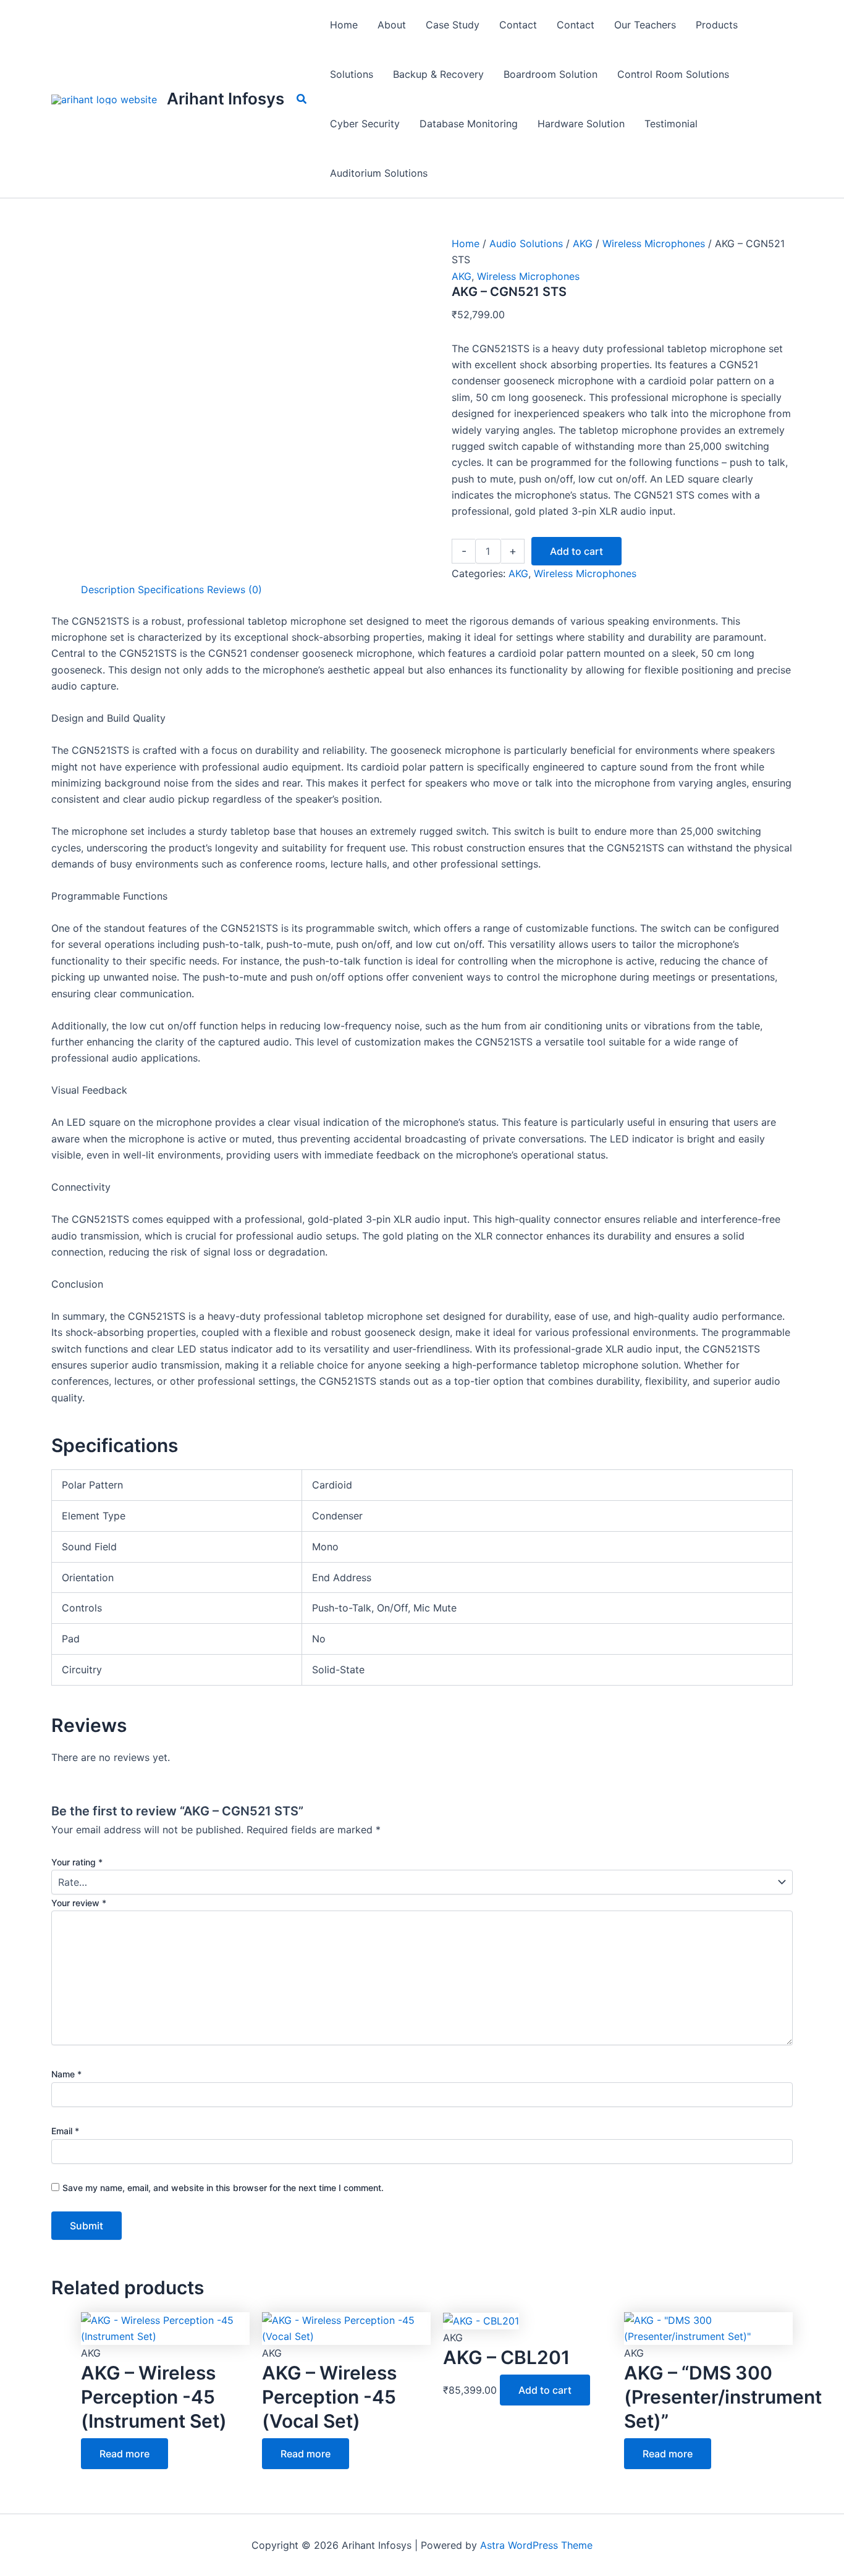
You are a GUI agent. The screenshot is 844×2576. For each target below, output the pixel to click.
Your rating (77, 1862)
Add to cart (576, 551)
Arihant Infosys (226, 99)
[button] (302, 99)
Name (66, 2074)
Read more (124, 2454)
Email (65, 2131)
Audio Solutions (526, 243)
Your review (79, 1903)
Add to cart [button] (545, 2390)
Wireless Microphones (654, 243)
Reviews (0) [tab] (234, 589)
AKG (583, 243)
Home (466, 243)
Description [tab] (108, 589)
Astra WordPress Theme (536, 2545)
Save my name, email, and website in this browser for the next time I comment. (223, 2188)
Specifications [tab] (171, 589)
